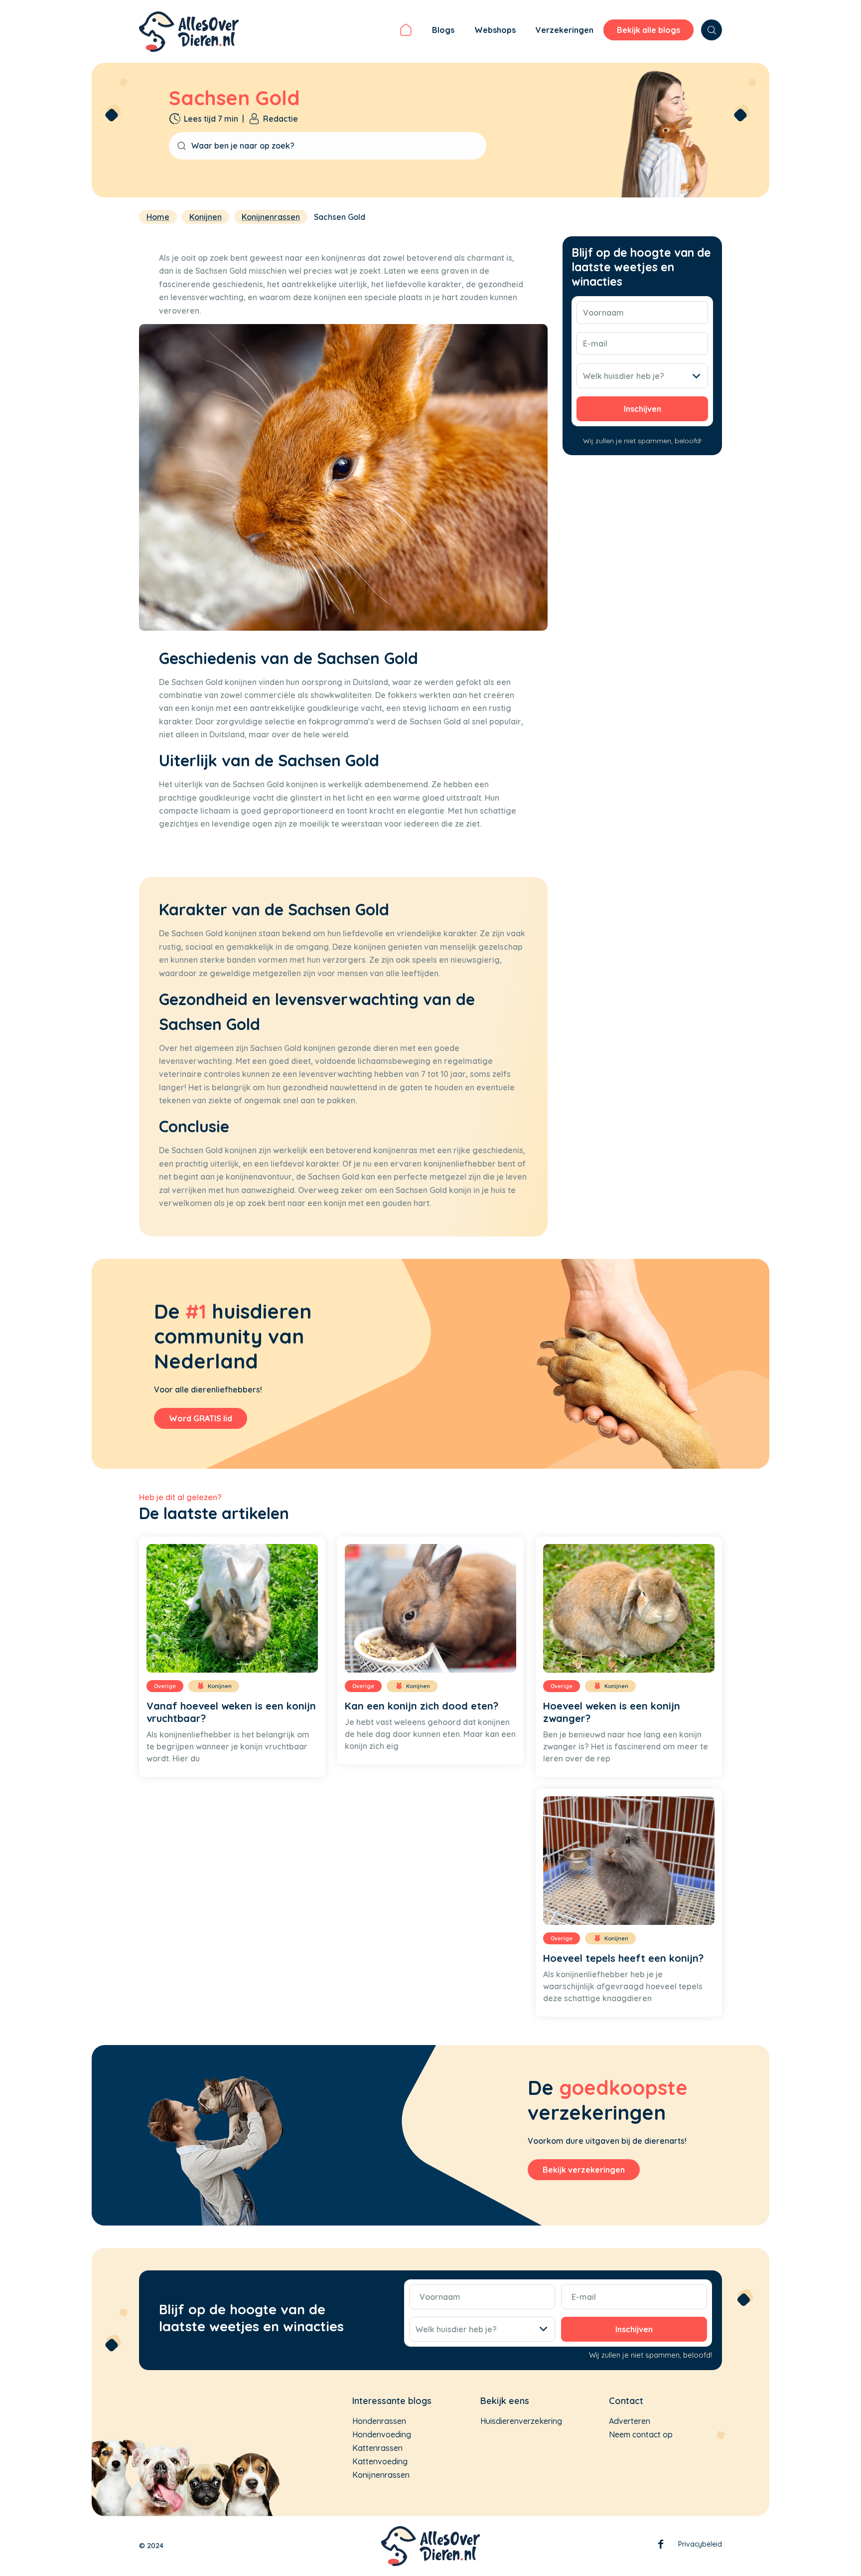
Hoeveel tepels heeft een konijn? (623, 1958)
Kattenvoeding (380, 2461)
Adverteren (630, 2421)
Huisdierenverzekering (521, 2421)
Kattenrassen (377, 2448)
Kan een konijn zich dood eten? (422, 1706)
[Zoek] (712, 30)
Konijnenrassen (381, 2475)
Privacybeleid (700, 2544)
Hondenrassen (379, 2421)
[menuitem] (406, 31)
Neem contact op (641, 2434)
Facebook (661, 2546)
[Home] (406, 31)
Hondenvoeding (382, 2434)
